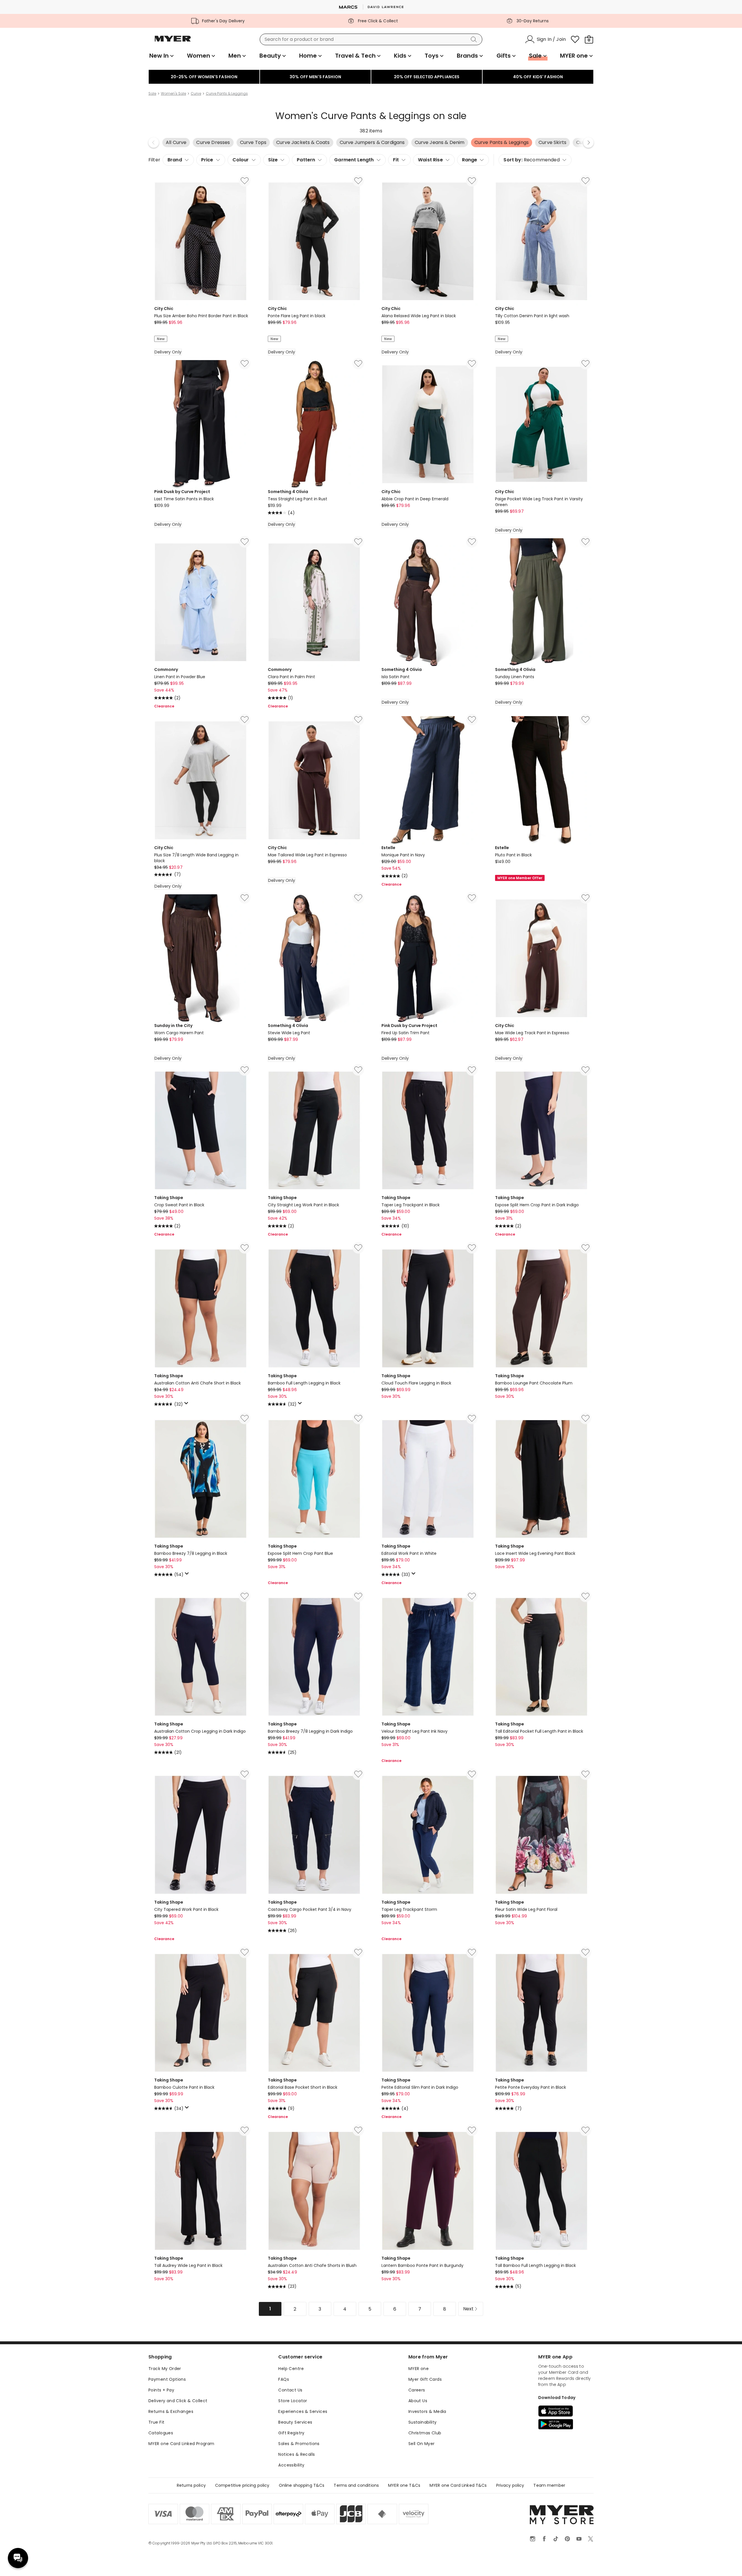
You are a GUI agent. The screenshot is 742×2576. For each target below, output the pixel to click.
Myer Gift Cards (425, 2379)
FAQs (284, 2379)
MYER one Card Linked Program (181, 2444)
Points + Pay (161, 2390)
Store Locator (293, 2401)
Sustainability (423, 2422)
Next (588, 143)
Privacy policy (510, 2485)
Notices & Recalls (297, 2454)
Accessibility (291, 2465)
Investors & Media (427, 2411)
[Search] (475, 39)
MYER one (419, 2369)
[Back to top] (726, 2562)
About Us (418, 2401)
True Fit (156, 2422)
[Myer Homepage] (173, 42)
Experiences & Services (303, 2411)
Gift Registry (291, 2433)
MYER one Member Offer (520, 878)
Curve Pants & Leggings (227, 94)
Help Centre (291, 2369)
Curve (196, 94)
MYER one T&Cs (404, 2485)
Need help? (18, 2558)
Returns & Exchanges (171, 2411)
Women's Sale (173, 94)
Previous (154, 143)
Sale (152, 94)
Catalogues (161, 2433)
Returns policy (191, 2485)
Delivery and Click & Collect (178, 2401)
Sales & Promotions (299, 2444)
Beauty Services (295, 2422)
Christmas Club (425, 2433)
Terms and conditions (356, 2485)
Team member (549, 2485)
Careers (417, 2390)
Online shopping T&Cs (302, 2485)
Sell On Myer (422, 2444)
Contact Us (290, 2390)
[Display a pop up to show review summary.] (187, 1405)
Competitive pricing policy (242, 2485)
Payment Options (167, 2379)
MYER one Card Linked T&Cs (458, 2485)
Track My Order (165, 2369)
